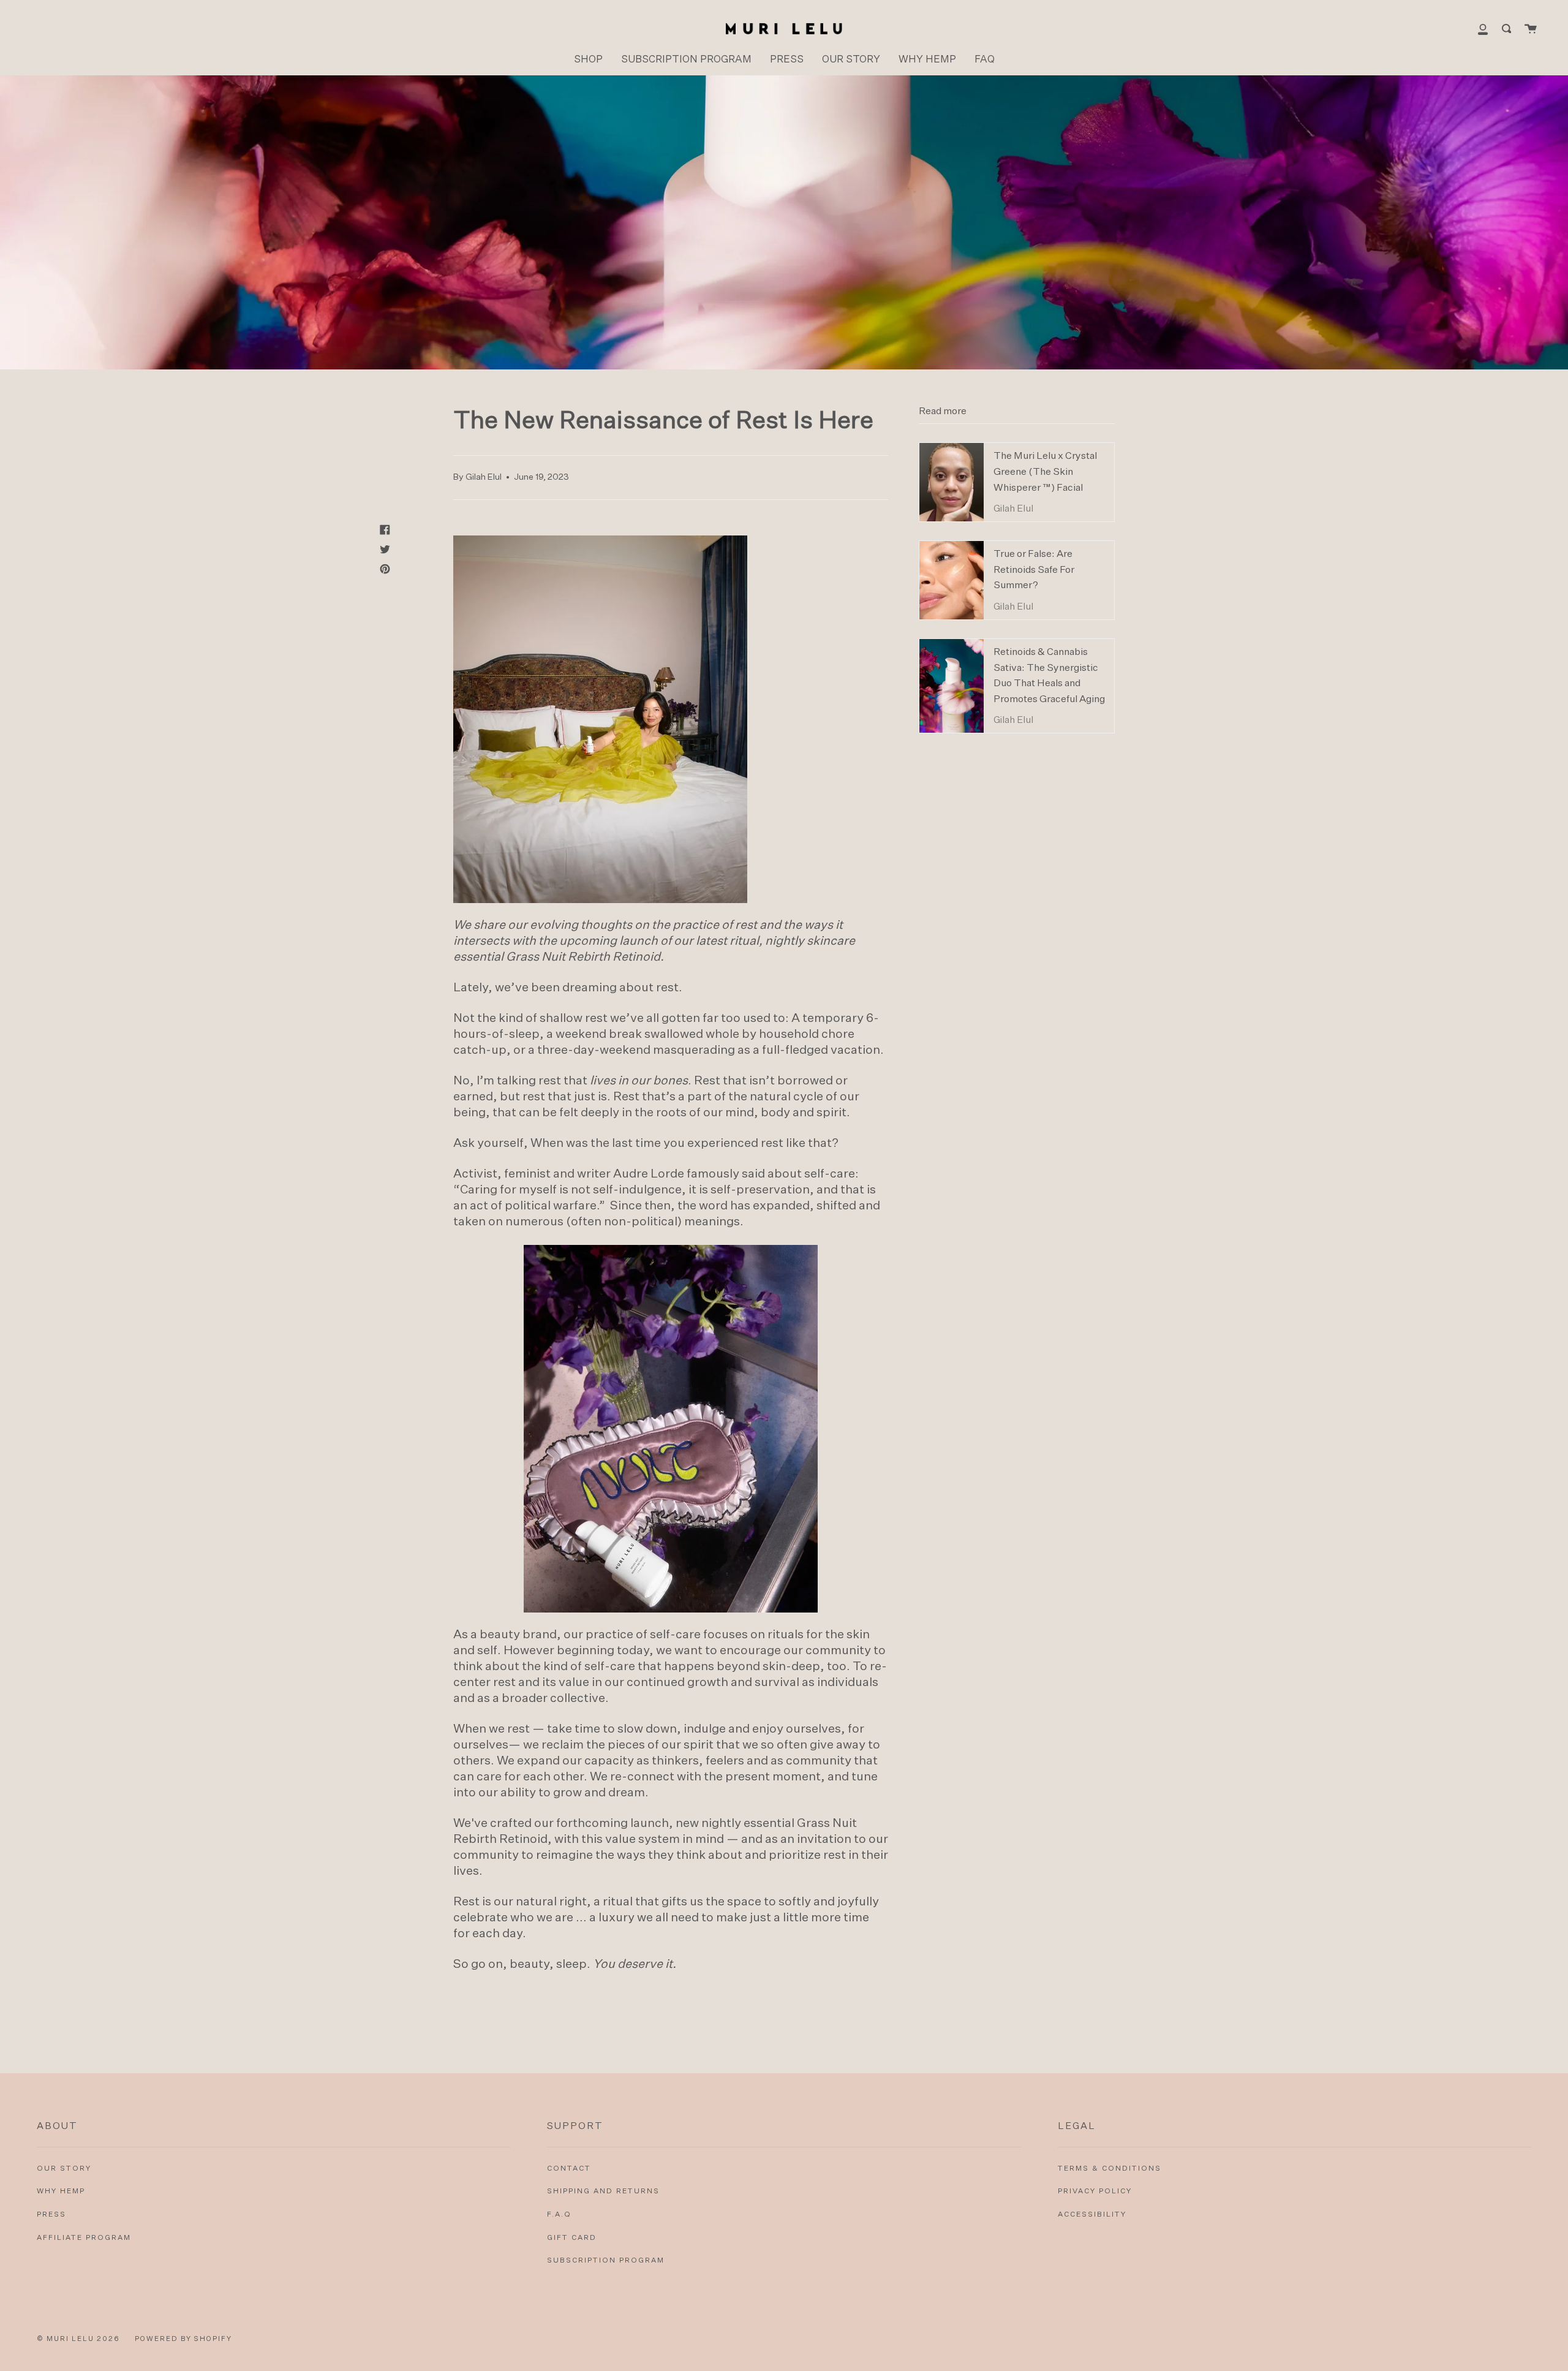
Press (51, 2215)
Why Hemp (61, 2191)
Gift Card (572, 2238)
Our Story (64, 2169)
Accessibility (1092, 2215)
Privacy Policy (1095, 2191)
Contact (569, 2169)
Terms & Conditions (1110, 2169)
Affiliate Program (84, 2238)
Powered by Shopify (183, 2339)
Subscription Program (606, 2261)
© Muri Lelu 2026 (78, 2339)
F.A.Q (559, 2215)
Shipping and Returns (603, 2191)
